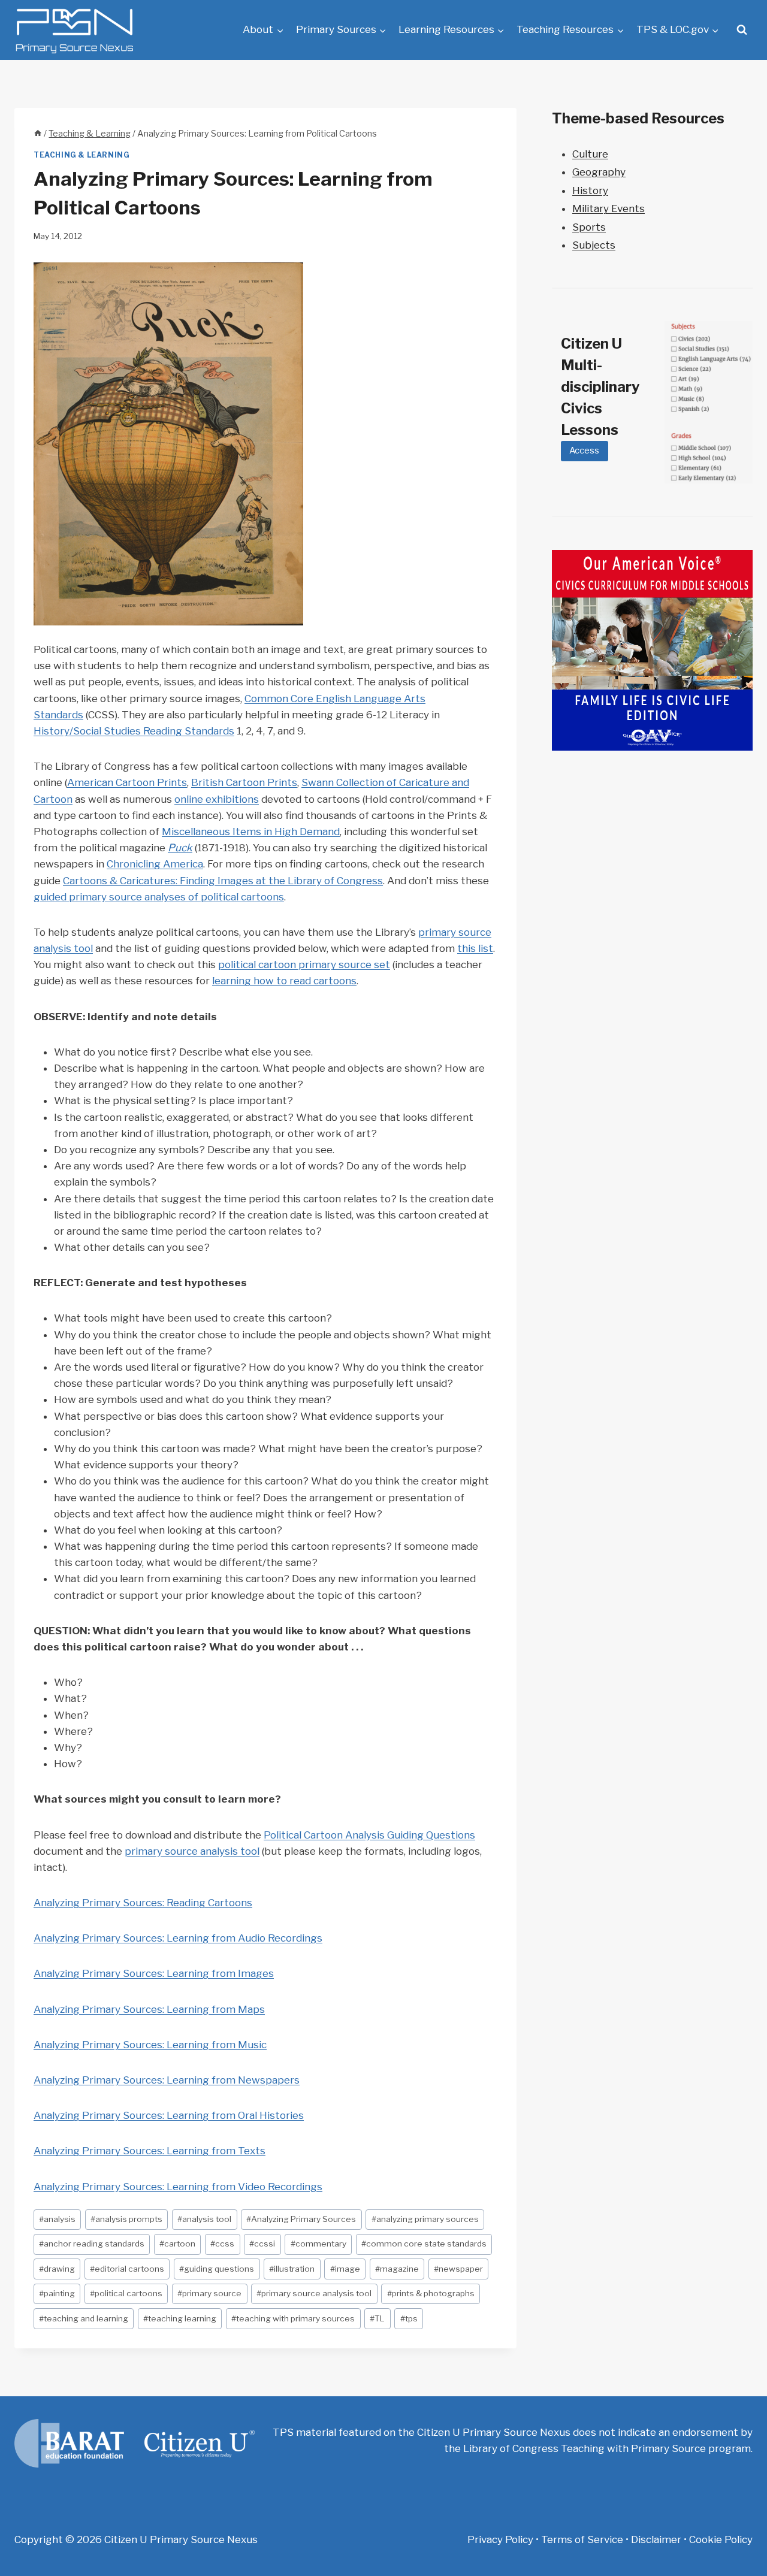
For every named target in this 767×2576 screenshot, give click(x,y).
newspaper (458, 2269)
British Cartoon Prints (244, 782)
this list (475, 948)
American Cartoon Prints (127, 782)
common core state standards (424, 2244)
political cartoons (126, 2293)
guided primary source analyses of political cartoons (159, 897)
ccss (222, 2244)
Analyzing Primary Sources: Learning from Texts (150, 2151)
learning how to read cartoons (284, 981)
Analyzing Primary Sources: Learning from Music (150, 2045)
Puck (180, 848)
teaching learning (180, 2318)
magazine (397, 2269)
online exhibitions (217, 799)
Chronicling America (155, 864)
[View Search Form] (742, 30)
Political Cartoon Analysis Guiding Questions (369, 1835)
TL (377, 2318)
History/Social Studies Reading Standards (134, 731)
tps (409, 2318)
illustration (292, 2269)
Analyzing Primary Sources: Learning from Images (154, 1973)
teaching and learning (84, 2318)
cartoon (177, 2244)
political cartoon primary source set (304, 965)
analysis (57, 2219)
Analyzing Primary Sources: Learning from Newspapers (167, 2080)
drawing (57, 2269)
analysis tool (204, 2219)
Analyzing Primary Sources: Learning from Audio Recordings (178, 1938)
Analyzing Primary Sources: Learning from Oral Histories (169, 2115)
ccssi (262, 2244)
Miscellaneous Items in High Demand (251, 832)
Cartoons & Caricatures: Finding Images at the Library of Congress (223, 881)
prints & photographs (431, 2293)
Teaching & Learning (81, 155)
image (345, 2269)
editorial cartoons (127, 2269)
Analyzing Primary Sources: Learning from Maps (149, 2009)
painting (57, 2293)
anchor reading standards (92, 2244)
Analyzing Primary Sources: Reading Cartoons (143, 1903)
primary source (209, 2293)
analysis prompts (126, 2219)
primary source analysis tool (192, 1851)
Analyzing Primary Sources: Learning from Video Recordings (178, 2187)
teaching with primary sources (293, 2318)
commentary (318, 2244)
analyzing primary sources (425, 2219)
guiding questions (217, 2269)
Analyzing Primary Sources (301, 2219)
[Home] (38, 134)
